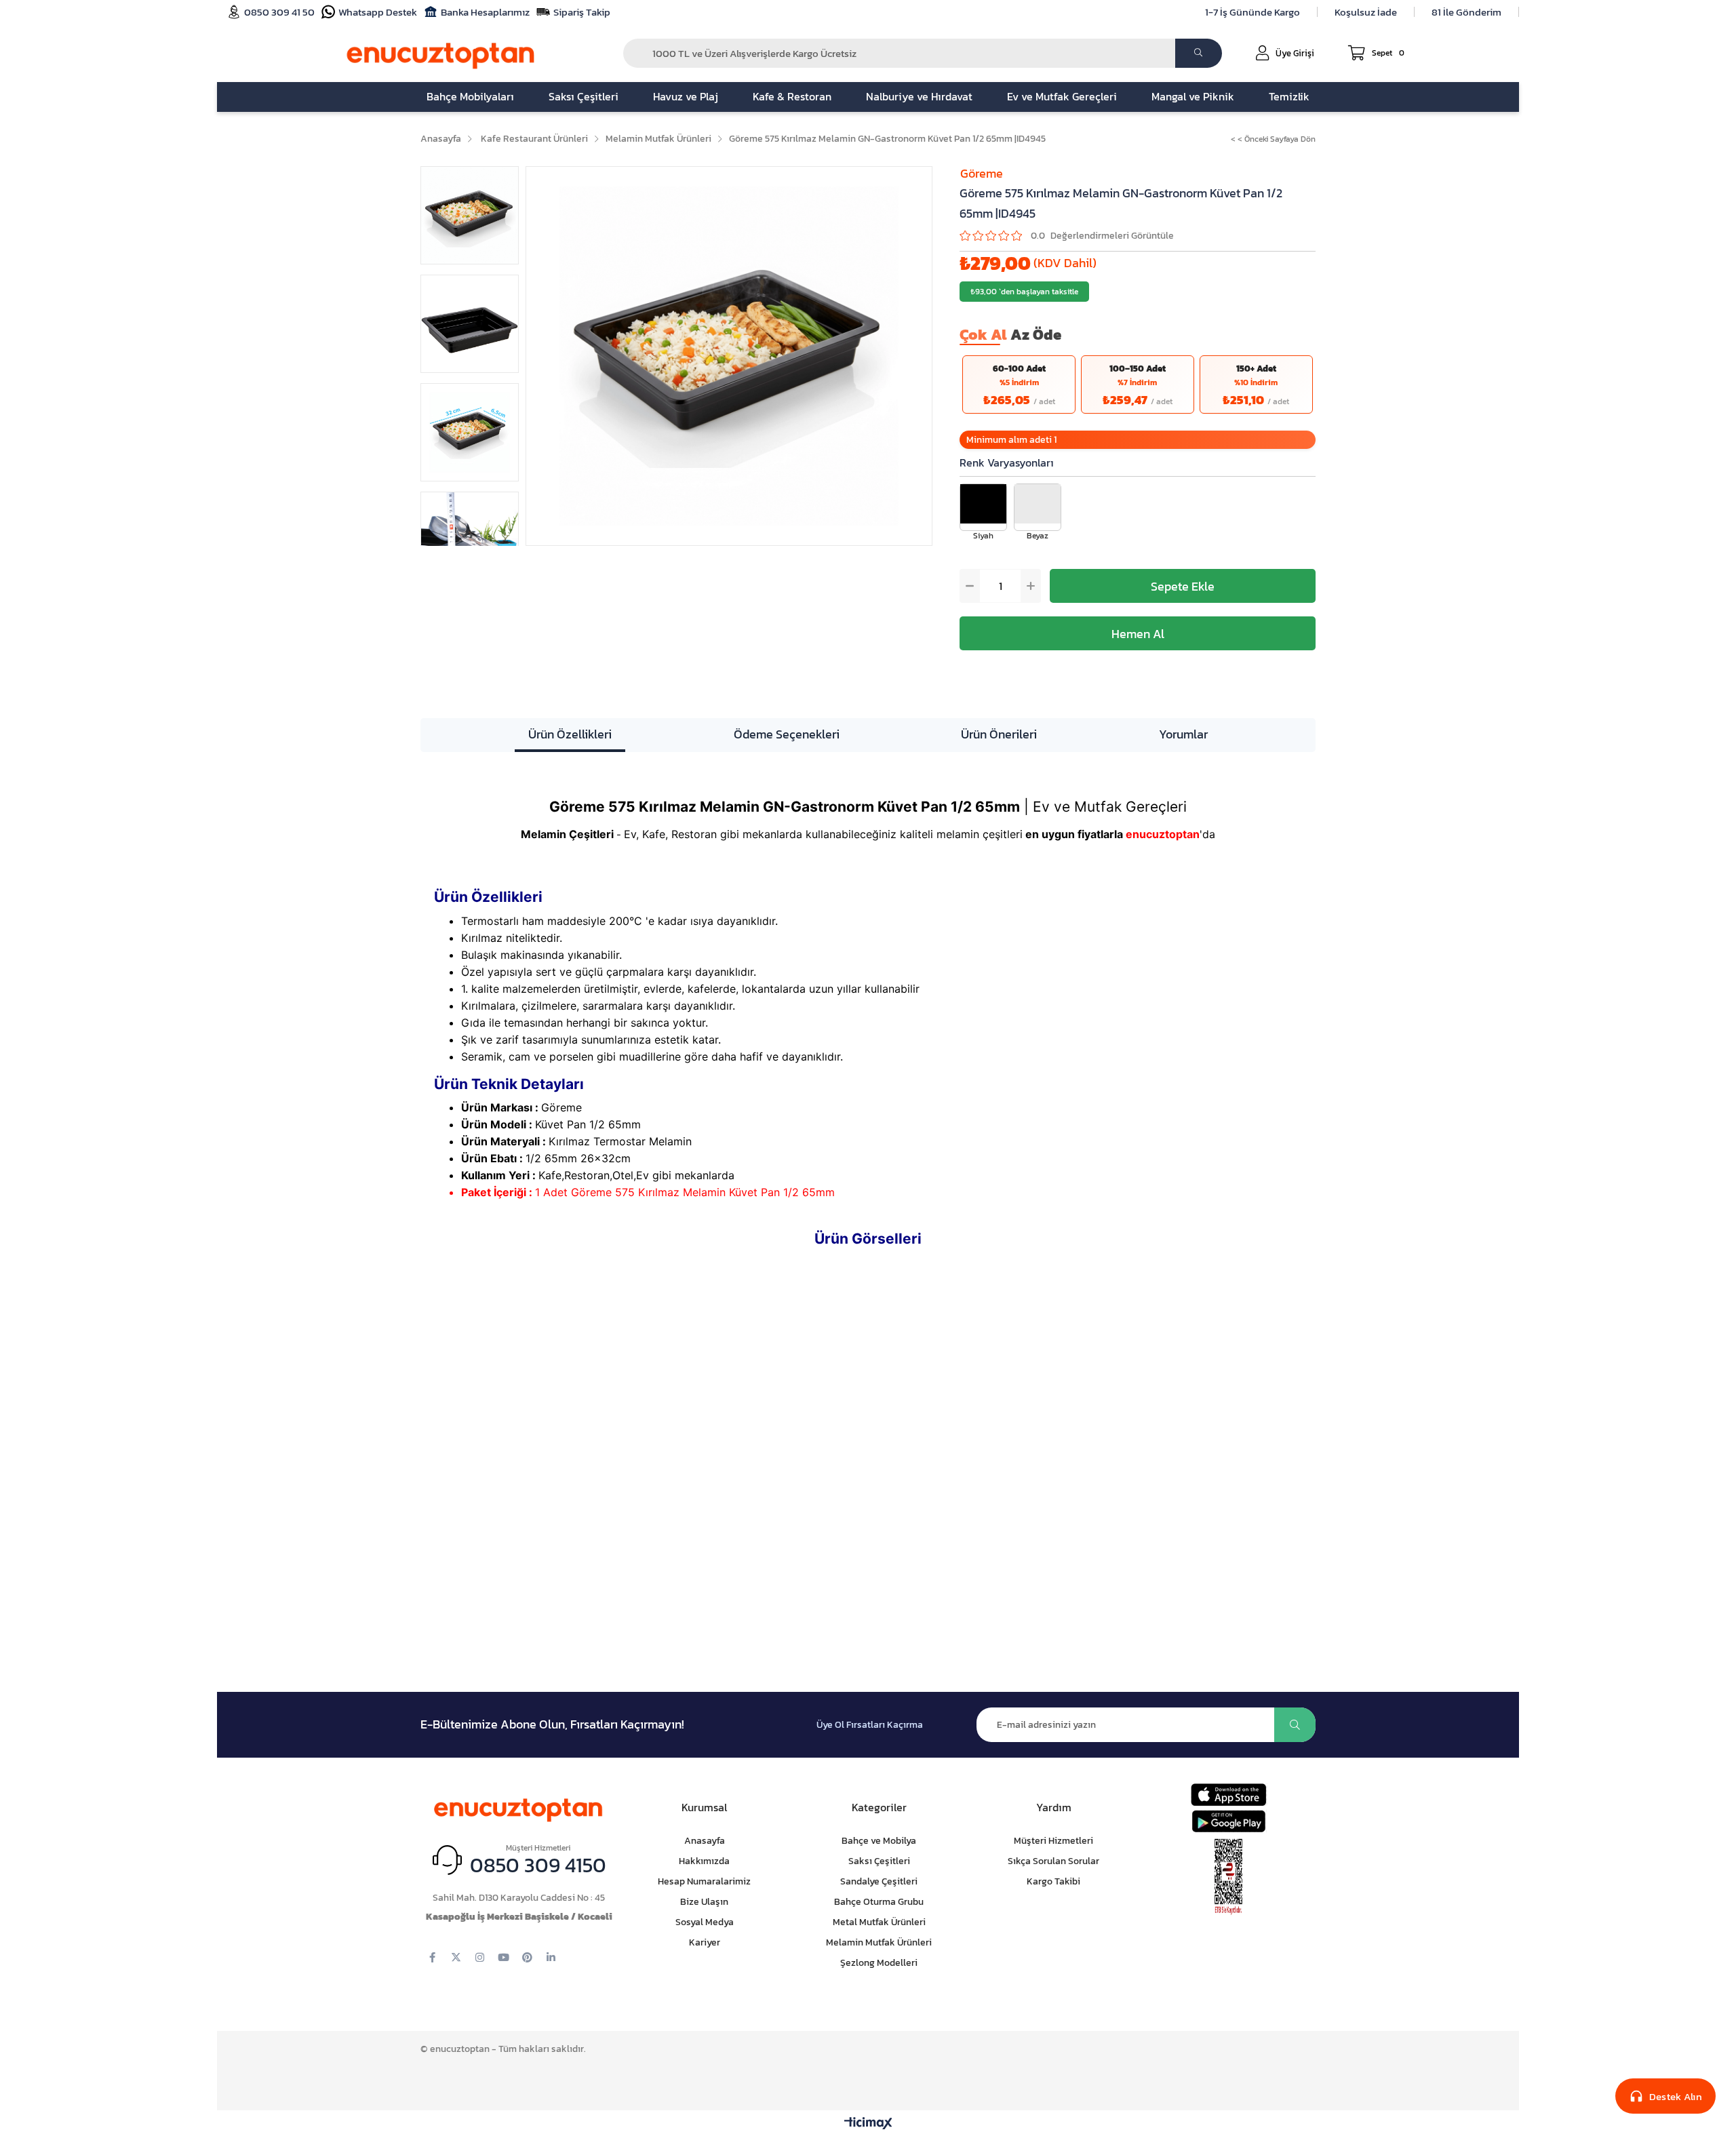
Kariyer (705, 1942)
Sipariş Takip (582, 12)
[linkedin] (551, 1957)
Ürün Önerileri (999, 734)
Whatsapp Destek (378, 12)
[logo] (519, 1807)
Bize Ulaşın (704, 1902)
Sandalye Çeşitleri (879, 1881)
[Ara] (1199, 53)
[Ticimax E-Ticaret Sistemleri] (868, 2124)
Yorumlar (1183, 734)
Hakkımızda (704, 1861)
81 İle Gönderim (1466, 12)
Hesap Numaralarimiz (704, 1881)
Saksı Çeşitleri (879, 1861)
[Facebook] (432, 1957)
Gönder (1295, 1725)
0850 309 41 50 (279, 12)
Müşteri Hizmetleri (1053, 1841)
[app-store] (1228, 1795)
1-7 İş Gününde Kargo (1252, 12)
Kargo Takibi (1053, 1881)
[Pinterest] (527, 1957)
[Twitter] (456, 1957)
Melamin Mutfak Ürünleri (879, 1942)
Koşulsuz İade (1366, 12)
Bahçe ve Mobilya (879, 1841)
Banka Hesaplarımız (485, 12)
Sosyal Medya (705, 1922)
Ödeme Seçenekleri (787, 734)
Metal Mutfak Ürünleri (879, 1922)
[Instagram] (480, 1957)
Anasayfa (705, 1841)
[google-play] (1228, 1821)
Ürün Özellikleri (570, 734)
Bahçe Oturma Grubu (879, 1902)
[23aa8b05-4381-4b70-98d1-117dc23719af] (1229, 1877)
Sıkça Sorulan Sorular (1053, 1861)
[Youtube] (504, 1957)
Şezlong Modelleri (879, 1963)
